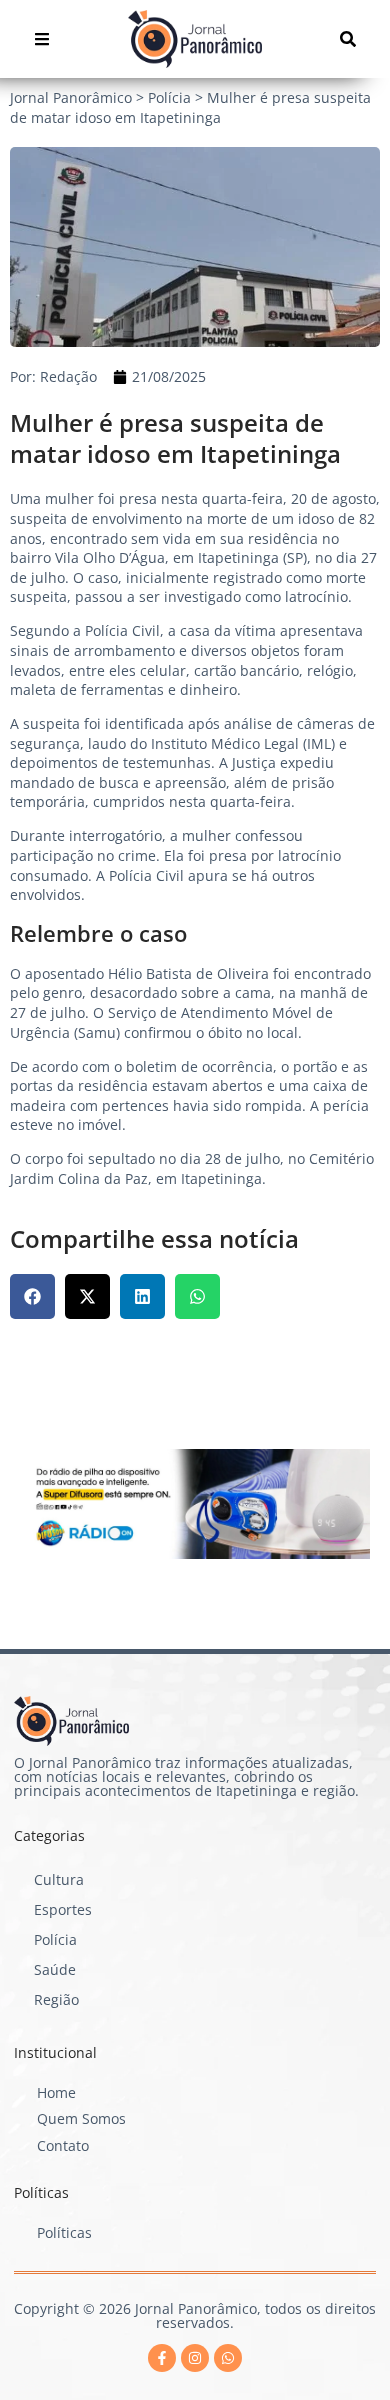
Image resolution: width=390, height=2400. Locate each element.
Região (56, 1999)
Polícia (55, 1939)
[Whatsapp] (228, 2358)
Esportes (63, 1909)
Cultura (59, 1879)
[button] (32, 1296)
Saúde (55, 1969)
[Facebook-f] (162, 2358)
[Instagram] (195, 2358)
